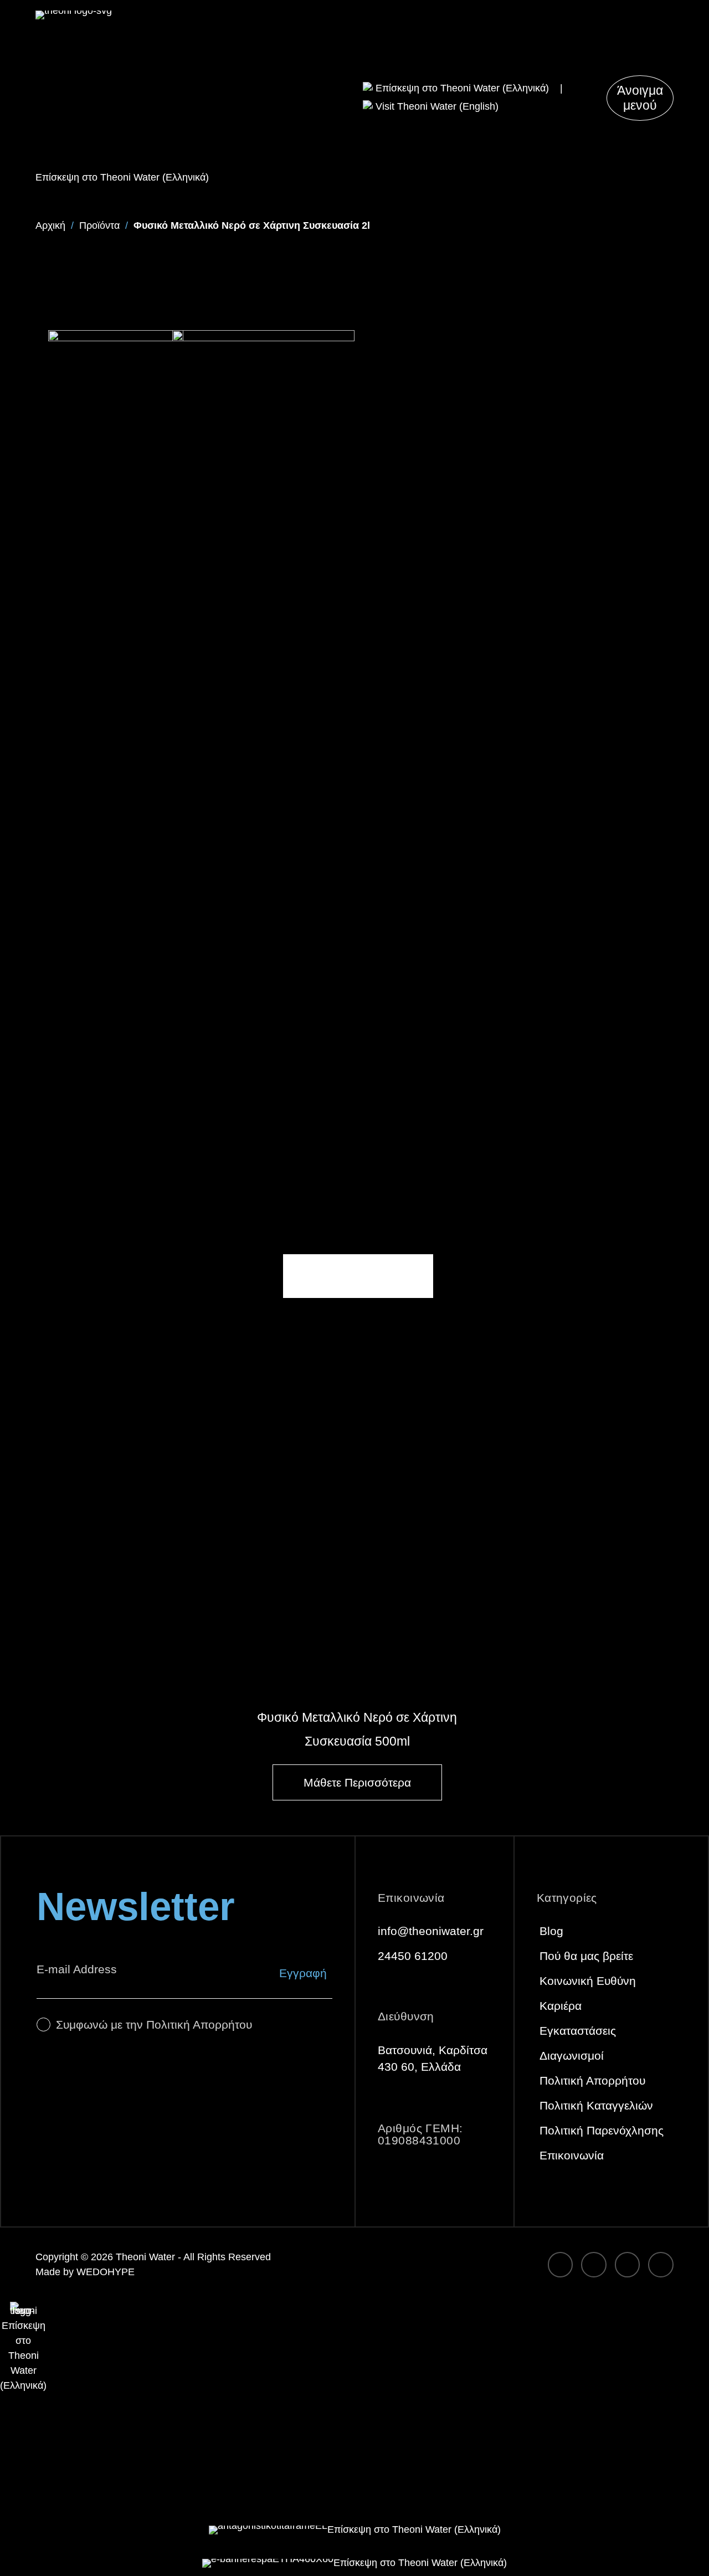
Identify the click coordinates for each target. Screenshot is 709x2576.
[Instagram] (594, 2265)
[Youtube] (661, 2265)
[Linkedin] (628, 2265)
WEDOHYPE (106, 2272)
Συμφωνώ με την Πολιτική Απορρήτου (154, 2025)
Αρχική (50, 225)
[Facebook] (561, 2265)
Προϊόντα (99, 225)
